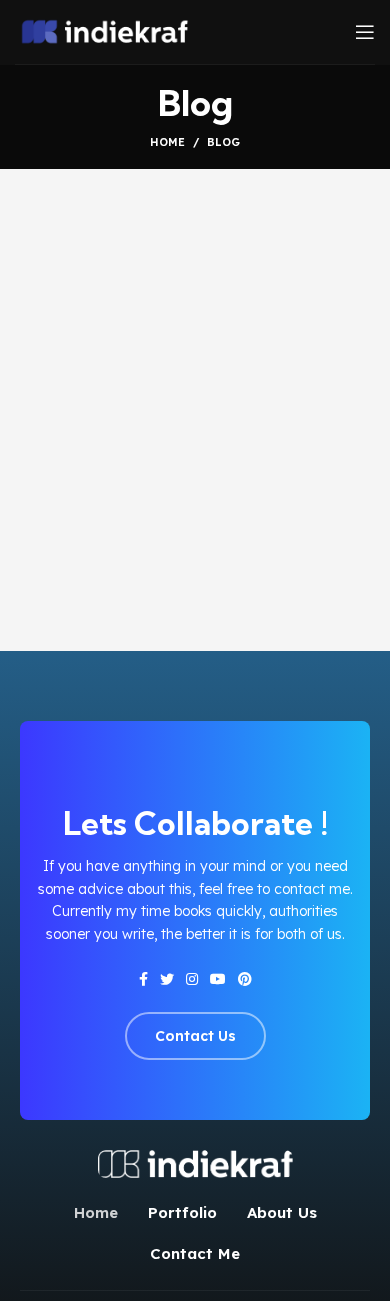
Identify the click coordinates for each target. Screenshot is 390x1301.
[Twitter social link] (167, 979)
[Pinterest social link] (245, 979)
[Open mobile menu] (365, 32)
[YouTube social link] (218, 979)
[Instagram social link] (192, 979)
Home (167, 142)
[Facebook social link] (143, 979)
